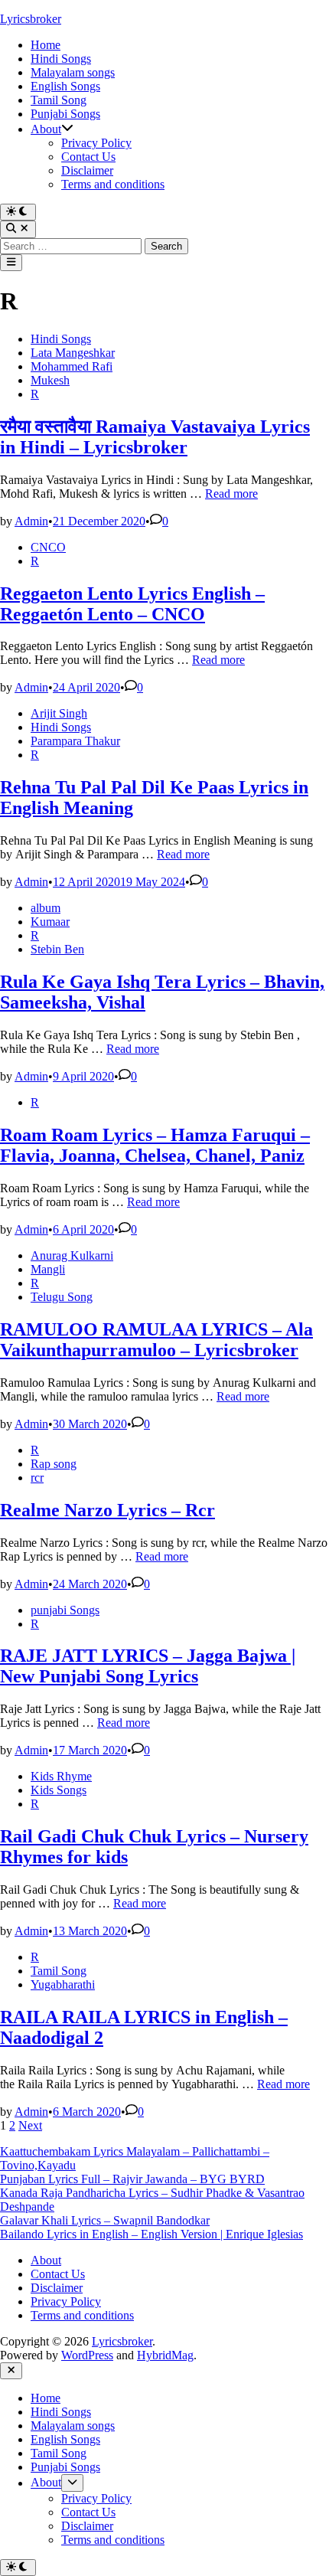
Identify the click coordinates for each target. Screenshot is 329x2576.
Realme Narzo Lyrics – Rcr (107, 1510)
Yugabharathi (63, 1984)
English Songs (65, 86)
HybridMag (165, 2355)
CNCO (48, 547)
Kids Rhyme (61, 1776)
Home (46, 45)
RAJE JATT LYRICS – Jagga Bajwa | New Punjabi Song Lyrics (148, 1666)
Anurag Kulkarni (72, 1255)
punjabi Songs (65, 1610)
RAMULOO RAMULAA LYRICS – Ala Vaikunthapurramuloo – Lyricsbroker (156, 1340)
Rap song (54, 1464)
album (46, 908)
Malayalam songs (73, 72)
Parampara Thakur (75, 741)
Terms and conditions (113, 184)
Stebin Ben (57, 949)
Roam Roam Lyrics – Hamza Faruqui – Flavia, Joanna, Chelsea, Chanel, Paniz (155, 1145)
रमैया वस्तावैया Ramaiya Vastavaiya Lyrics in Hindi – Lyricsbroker (155, 437)
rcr (37, 1478)
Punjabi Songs (65, 114)
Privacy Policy (96, 143)
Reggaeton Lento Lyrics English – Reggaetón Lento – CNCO (132, 604)
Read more (231, 494)
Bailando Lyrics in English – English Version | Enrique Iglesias (151, 2234)
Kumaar (50, 922)
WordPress (87, 2355)
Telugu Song (62, 1297)
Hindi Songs (61, 59)
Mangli (48, 1269)
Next (30, 2125)
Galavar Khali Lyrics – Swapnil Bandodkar (105, 2220)
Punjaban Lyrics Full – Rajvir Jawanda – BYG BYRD (132, 2179)
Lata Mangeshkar (73, 353)
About (46, 129)
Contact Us (88, 157)
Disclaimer (87, 170)
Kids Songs (59, 1790)
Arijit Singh (59, 713)
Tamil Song (59, 100)
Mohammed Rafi (72, 366)
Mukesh (50, 380)
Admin (31, 521)
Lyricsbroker (31, 19)
